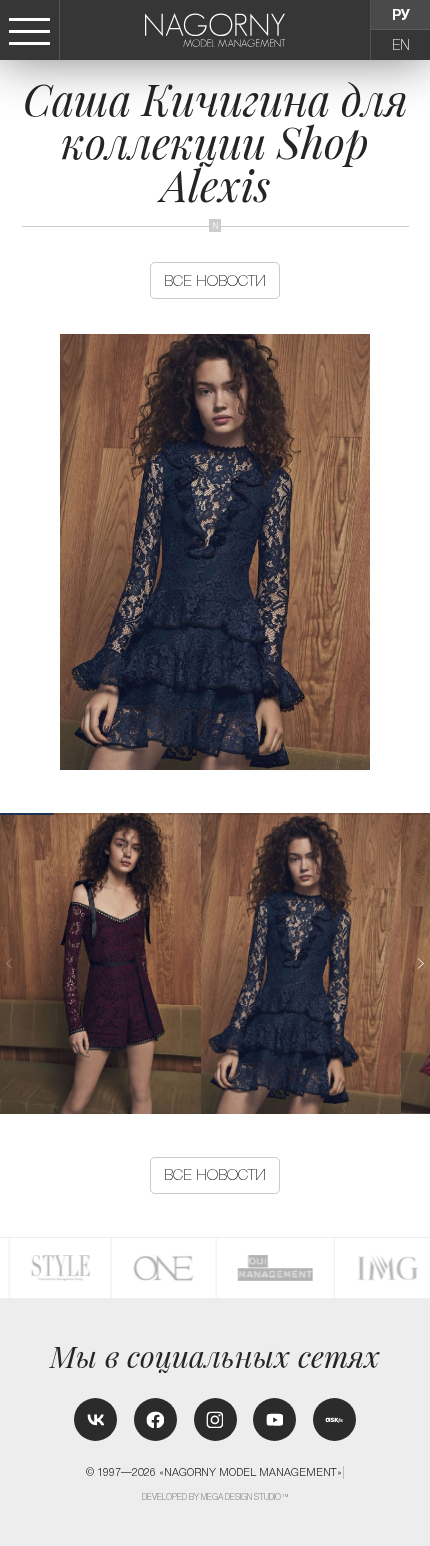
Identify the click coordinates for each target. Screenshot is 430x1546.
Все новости (215, 280)
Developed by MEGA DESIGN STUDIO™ (216, 1497)
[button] (420, 963)
